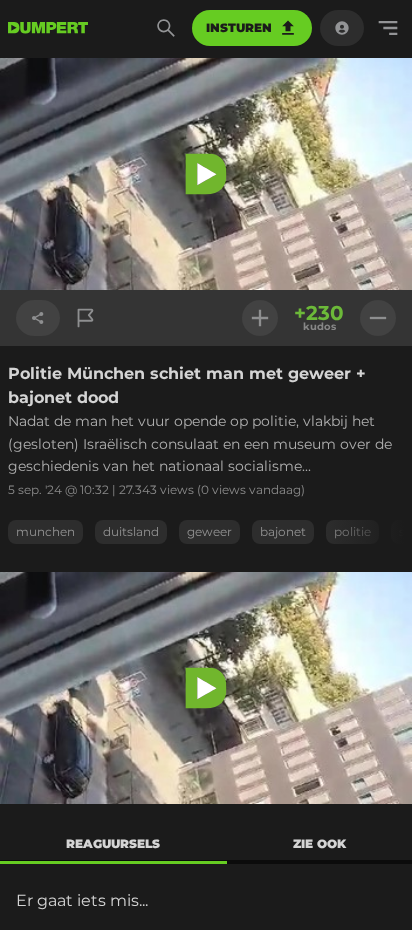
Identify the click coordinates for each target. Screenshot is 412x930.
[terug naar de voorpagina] (48, 28)
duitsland (131, 531)
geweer (209, 531)
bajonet (283, 531)
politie (352, 531)
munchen (45, 531)
